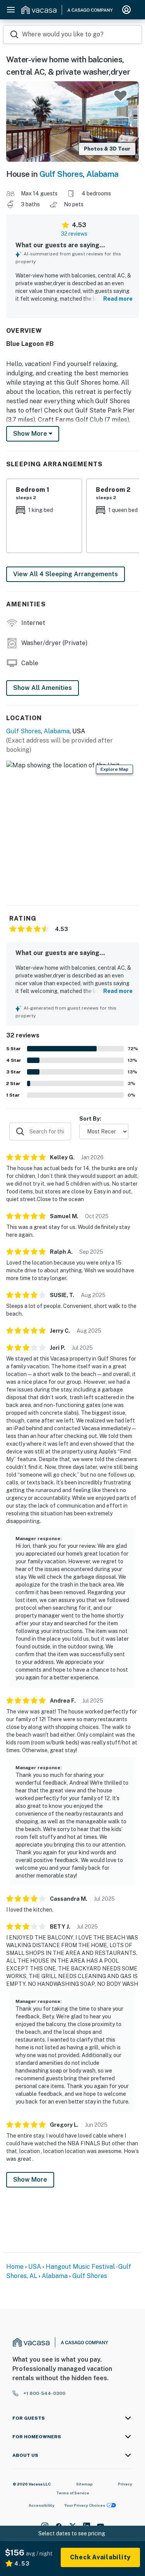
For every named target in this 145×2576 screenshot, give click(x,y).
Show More (30, 2180)
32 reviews (74, 234)
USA (35, 2267)
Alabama (102, 174)
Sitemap (84, 2484)
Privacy (125, 2484)
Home (15, 2267)
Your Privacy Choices (85, 2505)
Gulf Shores (61, 174)
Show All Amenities (43, 688)
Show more (31, 434)
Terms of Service (73, 2493)
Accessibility (42, 2505)
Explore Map (114, 769)
